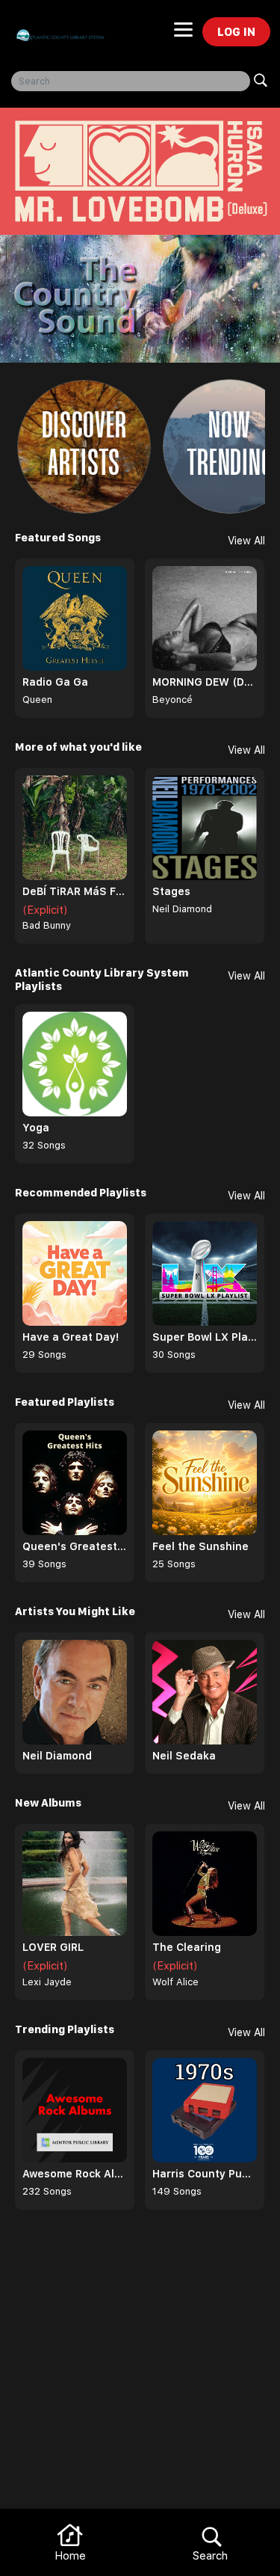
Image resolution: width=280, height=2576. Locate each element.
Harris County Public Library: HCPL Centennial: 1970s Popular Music (205, 2174)
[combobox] (131, 81)
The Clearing (187, 1947)
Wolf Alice (175, 1982)
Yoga (36, 1128)
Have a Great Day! (71, 1337)
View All (246, 541)
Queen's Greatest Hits (75, 1546)
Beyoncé (172, 700)
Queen (37, 700)
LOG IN (236, 32)
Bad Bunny (47, 925)
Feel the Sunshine (200, 1546)
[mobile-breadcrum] (183, 34)
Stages (171, 891)
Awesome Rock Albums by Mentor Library (75, 2174)
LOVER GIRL (53, 1947)
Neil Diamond (182, 909)
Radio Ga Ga (55, 682)
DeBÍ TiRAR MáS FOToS (75, 891)
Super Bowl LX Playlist (205, 1337)
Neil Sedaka (184, 1756)
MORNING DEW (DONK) (205, 682)
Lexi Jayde (47, 1982)
